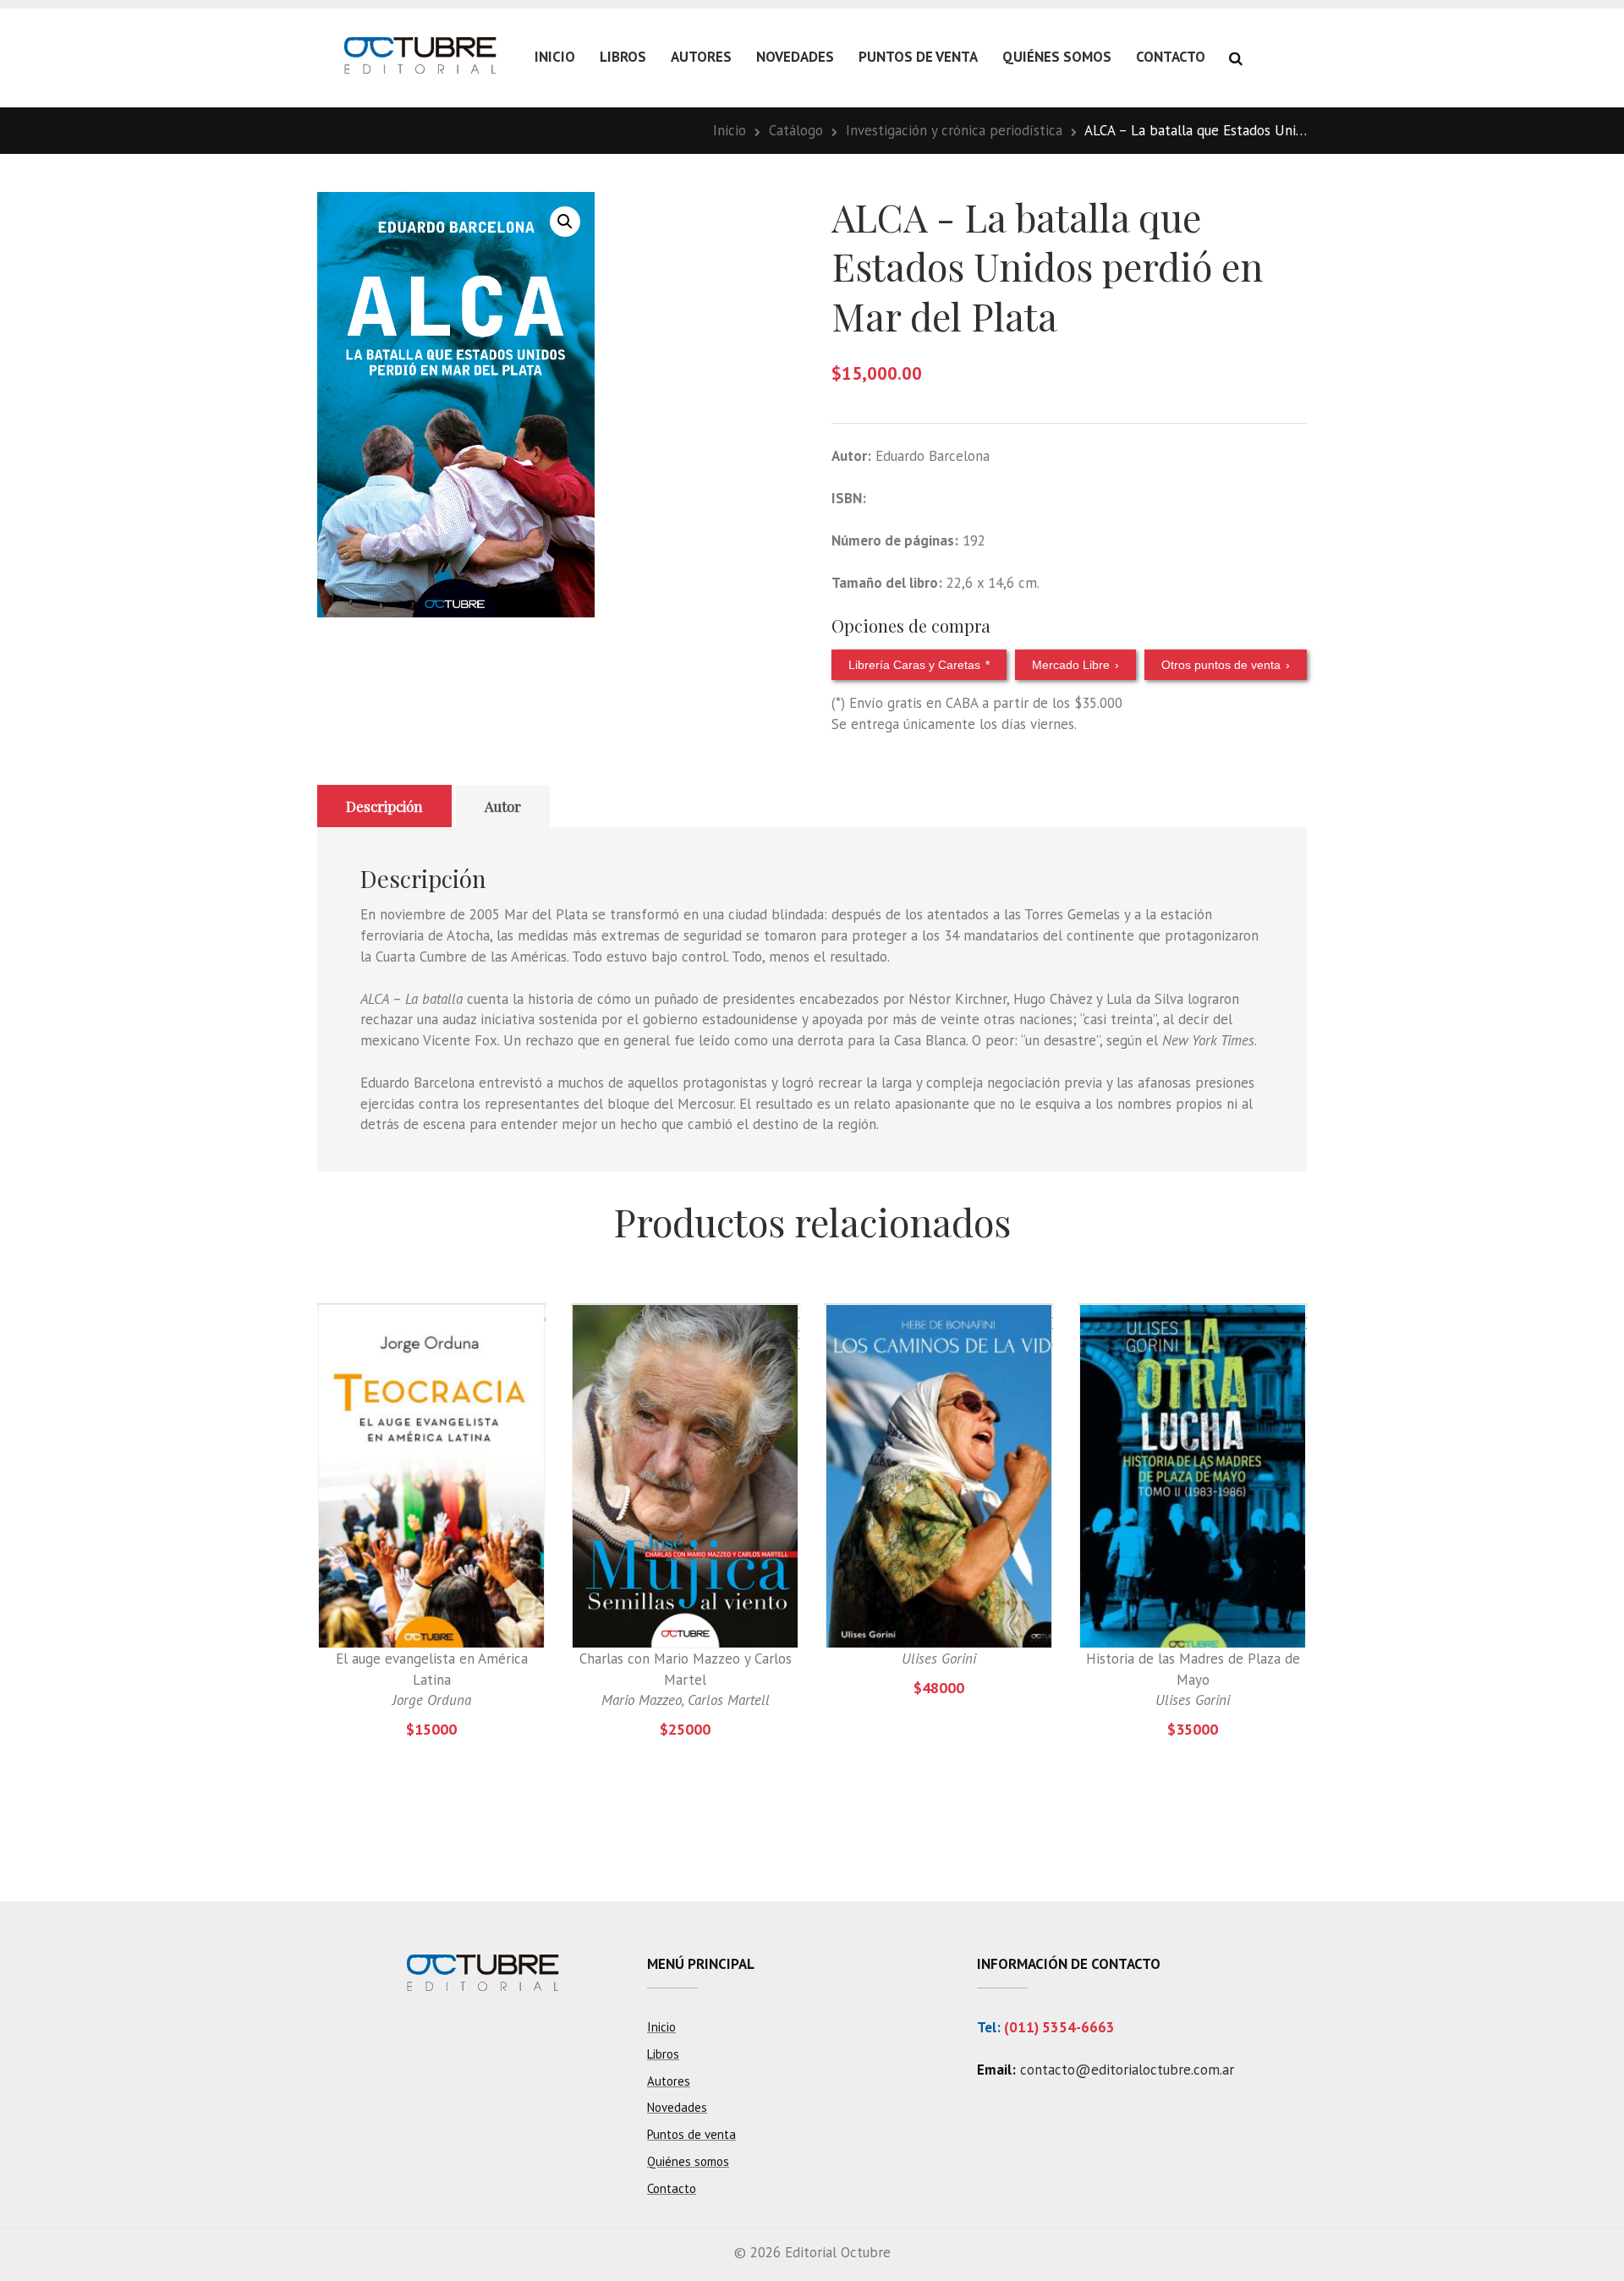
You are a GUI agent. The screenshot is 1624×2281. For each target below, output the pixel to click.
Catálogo (796, 130)
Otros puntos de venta (1226, 665)
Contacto (1171, 57)
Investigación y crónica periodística (954, 130)
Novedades (795, 57)
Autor (503, 806)
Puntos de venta (918, 57)
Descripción (384, 806)
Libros (623, 57)
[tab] (384, 806)
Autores (701, 57)
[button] (565, 222)
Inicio (555, 57)
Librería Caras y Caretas (919, 665)
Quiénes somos (1057, 57)
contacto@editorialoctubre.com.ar (1127, 2070)
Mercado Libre (1075, 665)
